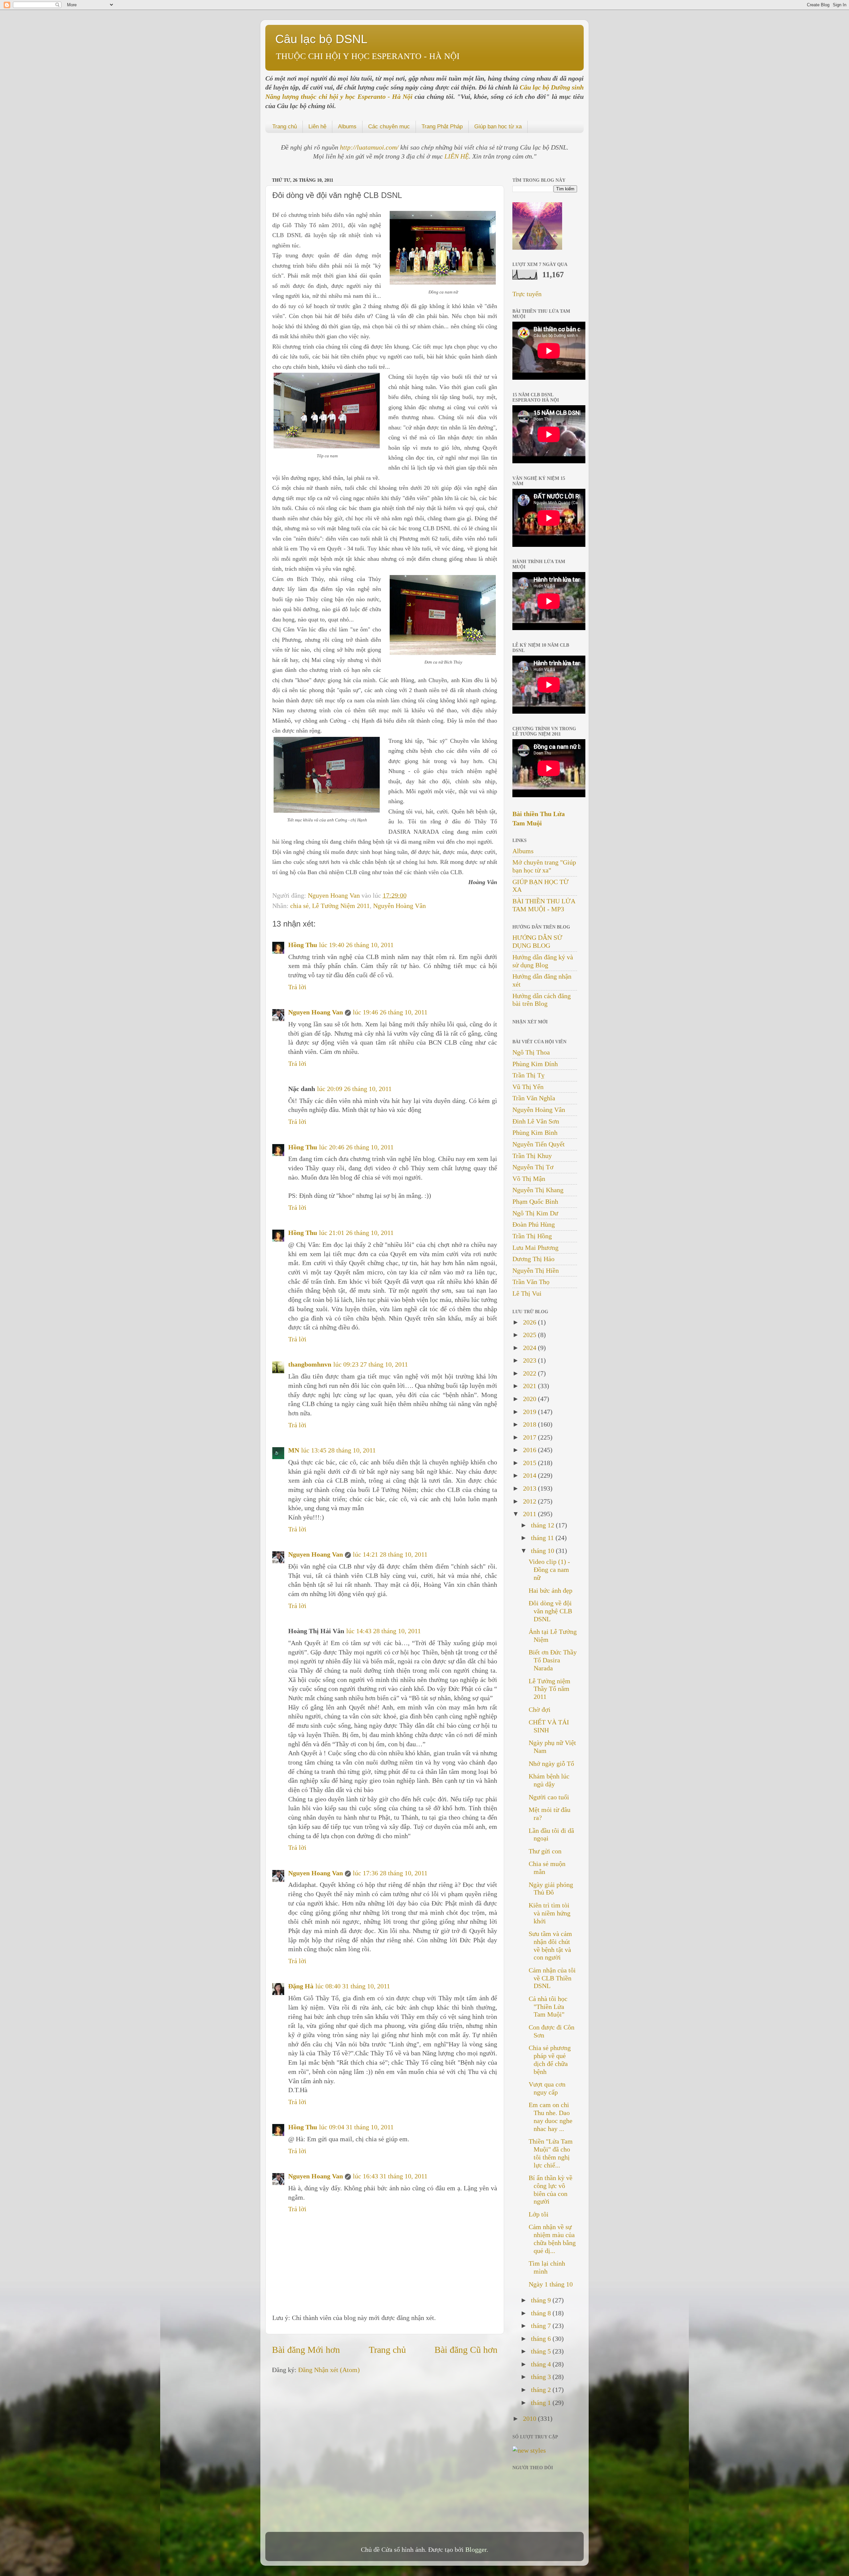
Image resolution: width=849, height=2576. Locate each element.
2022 (530, 1373)
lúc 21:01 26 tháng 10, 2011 (356, 1233)
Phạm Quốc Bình (535, 1201)
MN (294, 1450)
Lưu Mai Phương (535, 1248)
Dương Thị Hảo (533, 1259)
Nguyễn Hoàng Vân (399, 906)
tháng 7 (542, 2326)
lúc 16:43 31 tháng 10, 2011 (390, 2176)
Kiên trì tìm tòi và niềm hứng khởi (550, 1913)
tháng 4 (542, 2364)
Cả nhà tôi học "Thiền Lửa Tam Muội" (548, 2007)
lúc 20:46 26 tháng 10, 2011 (356, 1147)
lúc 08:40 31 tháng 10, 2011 (353, 1986)
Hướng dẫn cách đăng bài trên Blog (542, 1000)
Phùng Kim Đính (535, 1064)
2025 (530, 1335)
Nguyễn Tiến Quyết (539, 1144)
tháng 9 (542, 2300)
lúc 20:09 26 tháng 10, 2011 (354, 1089)
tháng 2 (542, 2390)
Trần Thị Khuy (532, 1156)
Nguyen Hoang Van (335, 895)
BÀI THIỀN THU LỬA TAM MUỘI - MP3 (544, 905)
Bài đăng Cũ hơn (466, 2350)
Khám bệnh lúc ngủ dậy (549, 1780)
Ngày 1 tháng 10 (551, 2284)
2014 (530, 1475)
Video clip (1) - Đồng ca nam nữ (549, 1570)
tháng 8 (542, 2313)
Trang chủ (285, 127)
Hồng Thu (303, 945)
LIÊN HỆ (457, 156)
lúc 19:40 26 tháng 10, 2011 (356, 945)
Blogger (476, 2549)
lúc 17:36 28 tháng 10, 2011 (390, 1873)
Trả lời (297, 987)
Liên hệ (317, 127)
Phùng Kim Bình (535, 1132)
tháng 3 (542, 2377)
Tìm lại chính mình (547, 2267)
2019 (530, 1412)
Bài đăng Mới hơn (306, 2350)
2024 (530, 1348)
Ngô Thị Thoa (531, 1052)
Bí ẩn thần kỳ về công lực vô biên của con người (551, 2190)
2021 (530, 1386)
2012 (530, 1501)
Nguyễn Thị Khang (538, 1190)
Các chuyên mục (389, 127)
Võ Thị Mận (529, 1179)
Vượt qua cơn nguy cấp (547, 2088)
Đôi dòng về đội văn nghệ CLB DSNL (550, 1611)
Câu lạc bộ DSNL (321, 39)
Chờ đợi (540, 1709)
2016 (530, 1450)
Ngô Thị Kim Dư (535, 1213)
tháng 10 (543, 1551)
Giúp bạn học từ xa (498, 127)
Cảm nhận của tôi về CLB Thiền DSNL (552, 1978)
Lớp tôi (539, 2214)
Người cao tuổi (549, 1797)
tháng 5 (542, 2351)
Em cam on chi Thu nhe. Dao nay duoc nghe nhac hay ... (551, 2117)
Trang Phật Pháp (442, 127)
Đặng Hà (301, 1986)
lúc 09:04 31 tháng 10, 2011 (356, 2127)
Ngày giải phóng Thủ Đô (551, 1889)
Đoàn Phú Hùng (534, 1224)
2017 (530, 1437)
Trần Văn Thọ (531, 1282)
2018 (530, 1424)
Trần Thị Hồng (532, 1236)
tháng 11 (543, 1538)
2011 (530, 1514)
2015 (530, 1463)
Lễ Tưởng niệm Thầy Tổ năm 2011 (550, 1689)
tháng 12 (543, 1525)
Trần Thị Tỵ (528, 1075)
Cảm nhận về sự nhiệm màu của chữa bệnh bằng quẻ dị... (552, 2239)
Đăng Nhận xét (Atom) (329, 2370)
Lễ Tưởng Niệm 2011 (341, 906)
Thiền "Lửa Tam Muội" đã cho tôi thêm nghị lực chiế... (551, 2153)
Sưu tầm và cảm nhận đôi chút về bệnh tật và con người (550, 1945)
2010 (530, 2418)
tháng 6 (542, 2339)
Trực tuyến (527, 294)
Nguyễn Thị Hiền (536, 1270)
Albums (347, 127)
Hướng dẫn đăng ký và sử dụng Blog (543, 961)
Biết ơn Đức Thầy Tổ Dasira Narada (553, 1660)
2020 (530, 1399)
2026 (530, 1322)
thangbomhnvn (310, 1364)
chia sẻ (299, 906)
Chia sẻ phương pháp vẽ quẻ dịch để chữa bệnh (550, 2060)
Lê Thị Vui (527, 1293)
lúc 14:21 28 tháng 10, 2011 (390, 1554)
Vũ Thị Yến (528, 1087)
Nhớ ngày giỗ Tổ (551, 1764)
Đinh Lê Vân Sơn (536, 1121)
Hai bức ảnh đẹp (551, 1590)
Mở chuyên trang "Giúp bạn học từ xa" (544, 866)
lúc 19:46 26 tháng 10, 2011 (390, 1012)
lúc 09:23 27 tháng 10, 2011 (371, 1364)
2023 (530, 1360)
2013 (530, 1488)
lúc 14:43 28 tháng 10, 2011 (384, 1631)
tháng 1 (542, 2403)
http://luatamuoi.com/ (370, 147)
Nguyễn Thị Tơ (533, 1167)
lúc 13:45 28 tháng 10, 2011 (338, 1450)
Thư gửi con (545, 1851)
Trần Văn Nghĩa (534, 1098)
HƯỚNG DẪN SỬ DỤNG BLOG (537, 941)
